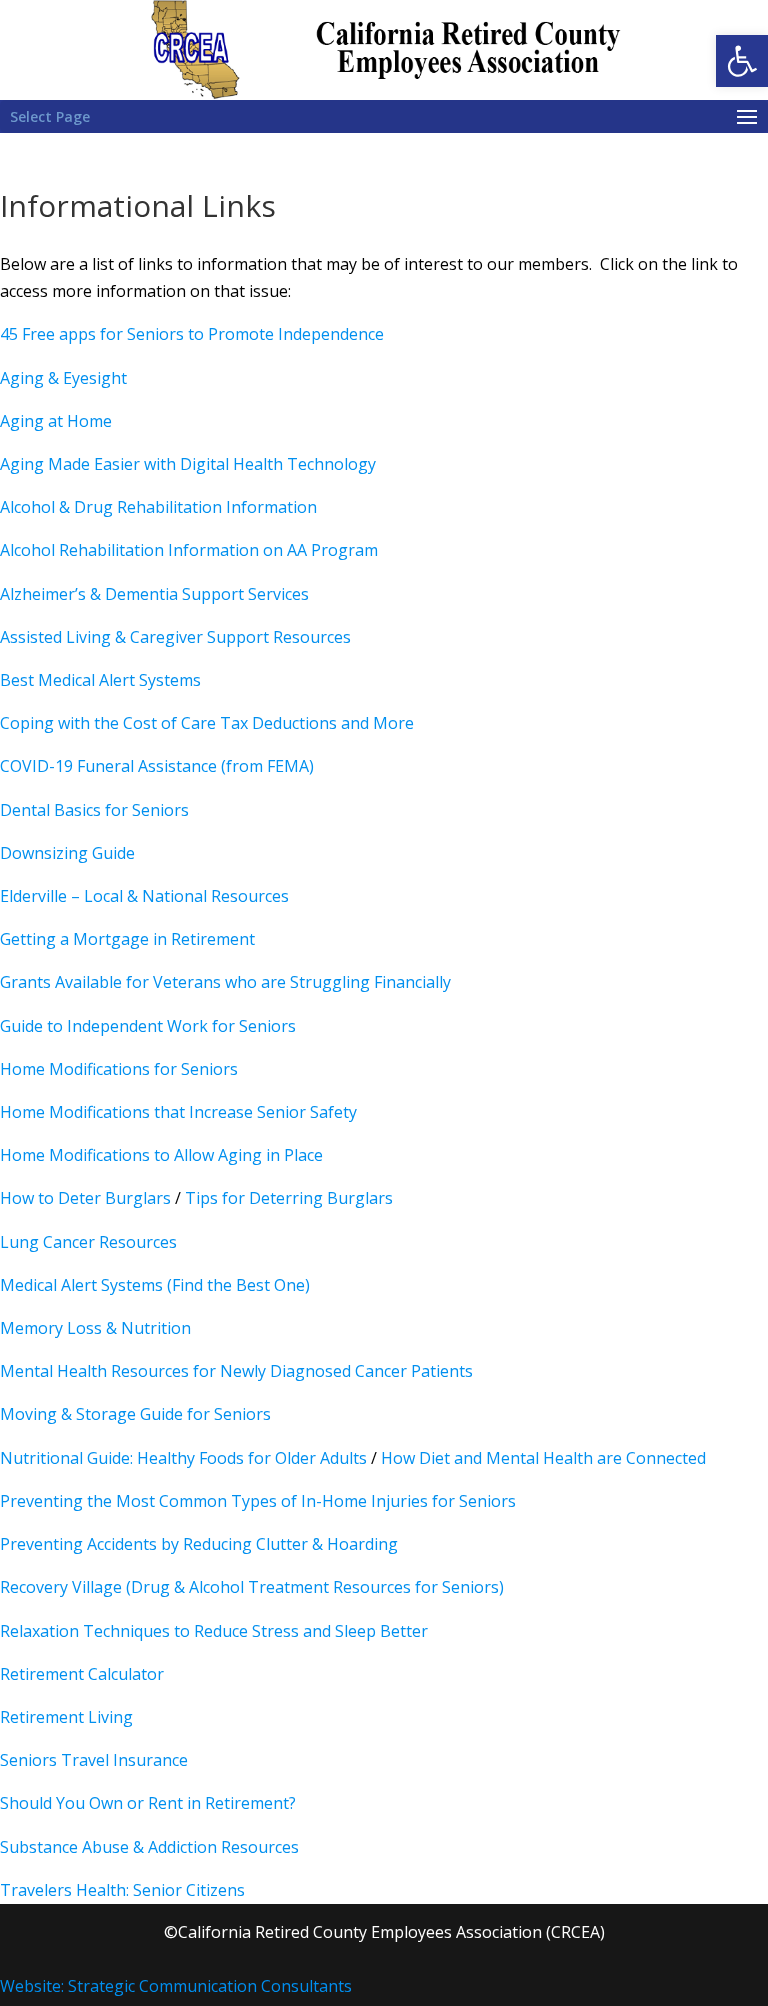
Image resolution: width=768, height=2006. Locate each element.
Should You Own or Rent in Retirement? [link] (148, 1803)
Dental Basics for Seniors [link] (94, 810)
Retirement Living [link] (66, 1717)
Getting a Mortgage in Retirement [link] (127, 939)
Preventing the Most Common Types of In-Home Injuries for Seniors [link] (258, 1501)
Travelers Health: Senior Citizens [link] (122, 1890)
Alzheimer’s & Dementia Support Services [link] (154, 594)
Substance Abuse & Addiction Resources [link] (149, 1847)
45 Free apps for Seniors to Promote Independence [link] (192, 334)
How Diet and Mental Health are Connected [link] (543, 1458)
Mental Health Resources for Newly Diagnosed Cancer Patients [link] (236, 1371)
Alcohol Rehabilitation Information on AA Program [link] (189, 550)
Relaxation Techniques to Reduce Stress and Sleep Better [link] (214, 1631)
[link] (742, 61)
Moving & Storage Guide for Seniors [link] (135, 1414)
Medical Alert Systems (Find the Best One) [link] (155, 1285)
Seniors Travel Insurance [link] (94, 1760)
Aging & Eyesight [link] (63, 378)
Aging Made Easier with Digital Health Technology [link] (188, 464)
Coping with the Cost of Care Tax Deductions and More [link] (207, 723)
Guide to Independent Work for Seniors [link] (148, 1026)
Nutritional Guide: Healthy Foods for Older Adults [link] (183, 1458)
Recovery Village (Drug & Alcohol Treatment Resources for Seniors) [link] (252, 1587)
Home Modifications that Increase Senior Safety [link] (178, 1112)
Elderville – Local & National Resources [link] (144, 896)
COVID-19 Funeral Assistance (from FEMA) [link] (157, 766)
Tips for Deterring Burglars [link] (289, 1198)
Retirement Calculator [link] (82, 1674)
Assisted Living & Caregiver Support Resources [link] (175, 637)
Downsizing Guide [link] (67, 853)
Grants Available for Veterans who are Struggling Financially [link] (225, 982)
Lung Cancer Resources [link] (88, 1242)
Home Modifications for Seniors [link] (119, 1069)
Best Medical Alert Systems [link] (100, 680)
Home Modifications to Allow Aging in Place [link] (161, 1155)
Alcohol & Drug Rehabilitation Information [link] (158, 507)
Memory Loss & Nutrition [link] (95, 1328)
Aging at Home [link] (56, 421)
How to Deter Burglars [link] (85, 1198)
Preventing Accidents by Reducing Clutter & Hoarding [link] (199, 1544)
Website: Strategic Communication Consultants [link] (176, 1986)
